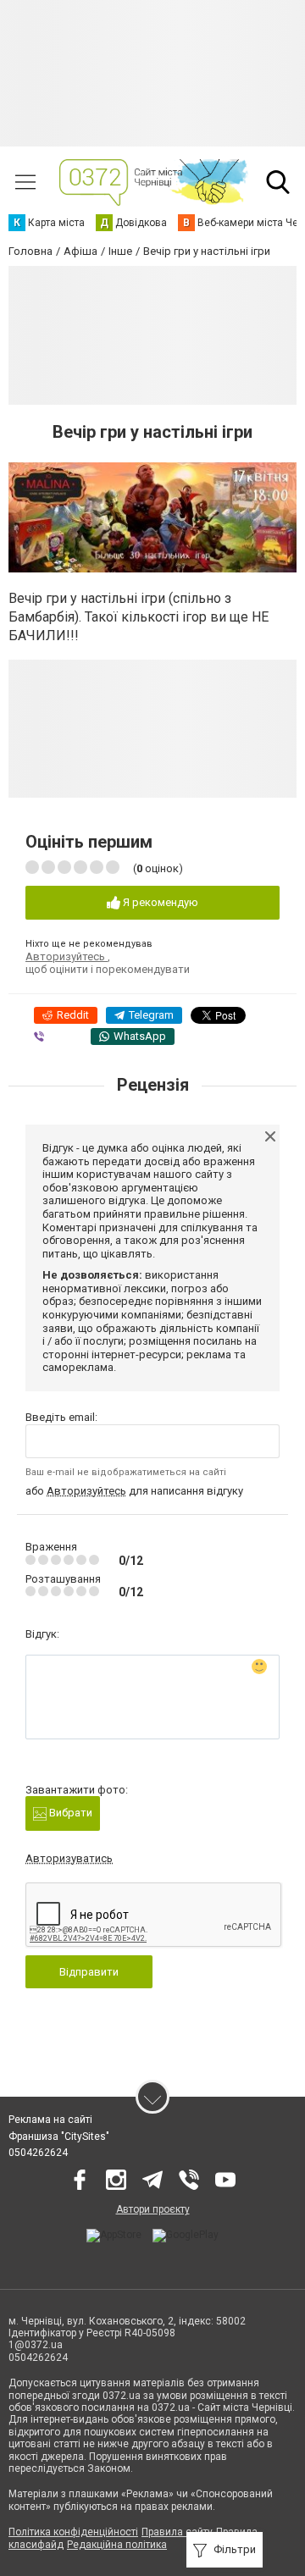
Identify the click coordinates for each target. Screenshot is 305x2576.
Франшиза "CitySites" (59, 2137)
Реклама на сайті (50, 2120)
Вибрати (69, 1813)
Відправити (89, 1972)
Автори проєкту (153, 2209)
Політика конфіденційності (73, 2532)
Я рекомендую (159, 902)
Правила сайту (177, 2532)
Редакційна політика (117, 2545)
